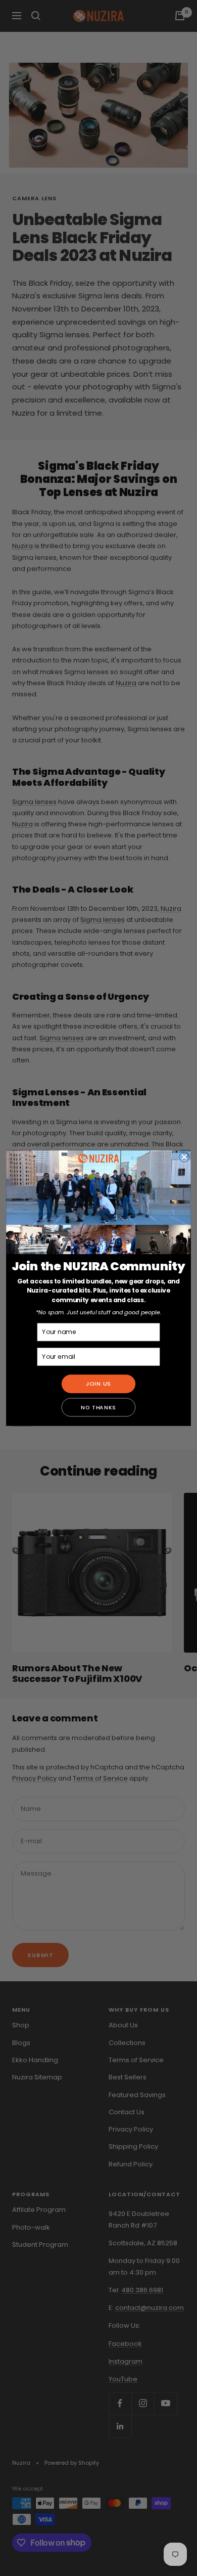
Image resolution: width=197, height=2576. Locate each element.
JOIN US (99, 1384)
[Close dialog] (184, 1157)
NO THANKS (98, 1407)
